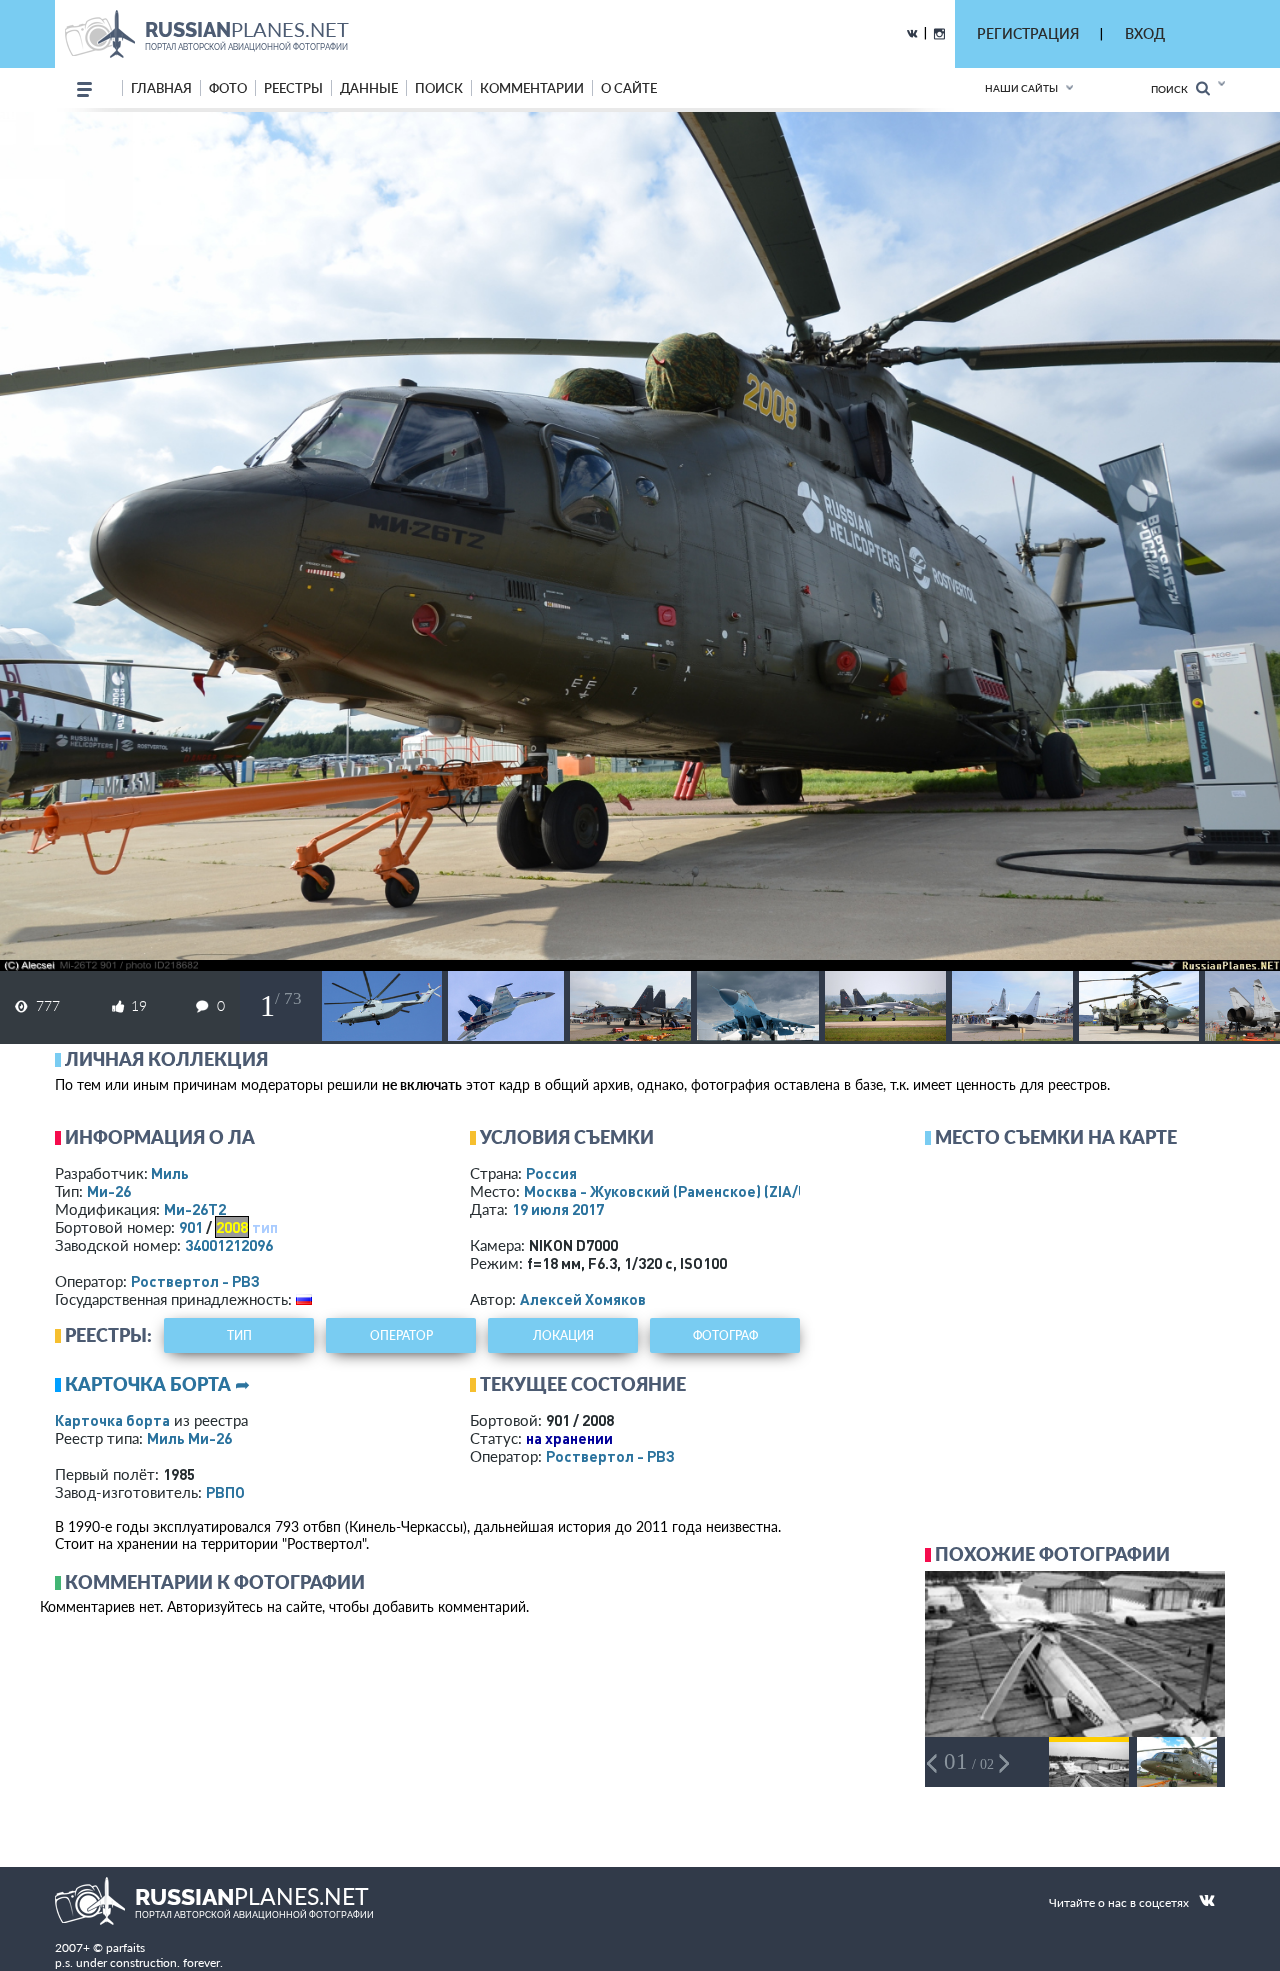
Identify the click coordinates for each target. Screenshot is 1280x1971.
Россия (551, 1173)
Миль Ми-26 (189, 1438)
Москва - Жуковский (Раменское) (685, 1191)
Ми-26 (109, 1191)
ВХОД (1145, 33)
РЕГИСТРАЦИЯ (1028, 33)
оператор (401, 1335)
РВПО (225, 1492)
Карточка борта (112, 1420)
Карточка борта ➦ (157, 1384)
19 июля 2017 (558, 1209)
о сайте (629, 88)
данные (369, 88)
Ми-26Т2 (195, 1209)
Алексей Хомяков (583, 1299)
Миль (170, 1173)
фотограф (725, 1335)
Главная (161, 88)
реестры (293, 88)
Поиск (1173, 89)
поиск (439, 88)
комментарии (532, 88)
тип (265, 1227)
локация (563, 1335)
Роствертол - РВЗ (195, 1281)
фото (228, 88)
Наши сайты (1021, 88)
